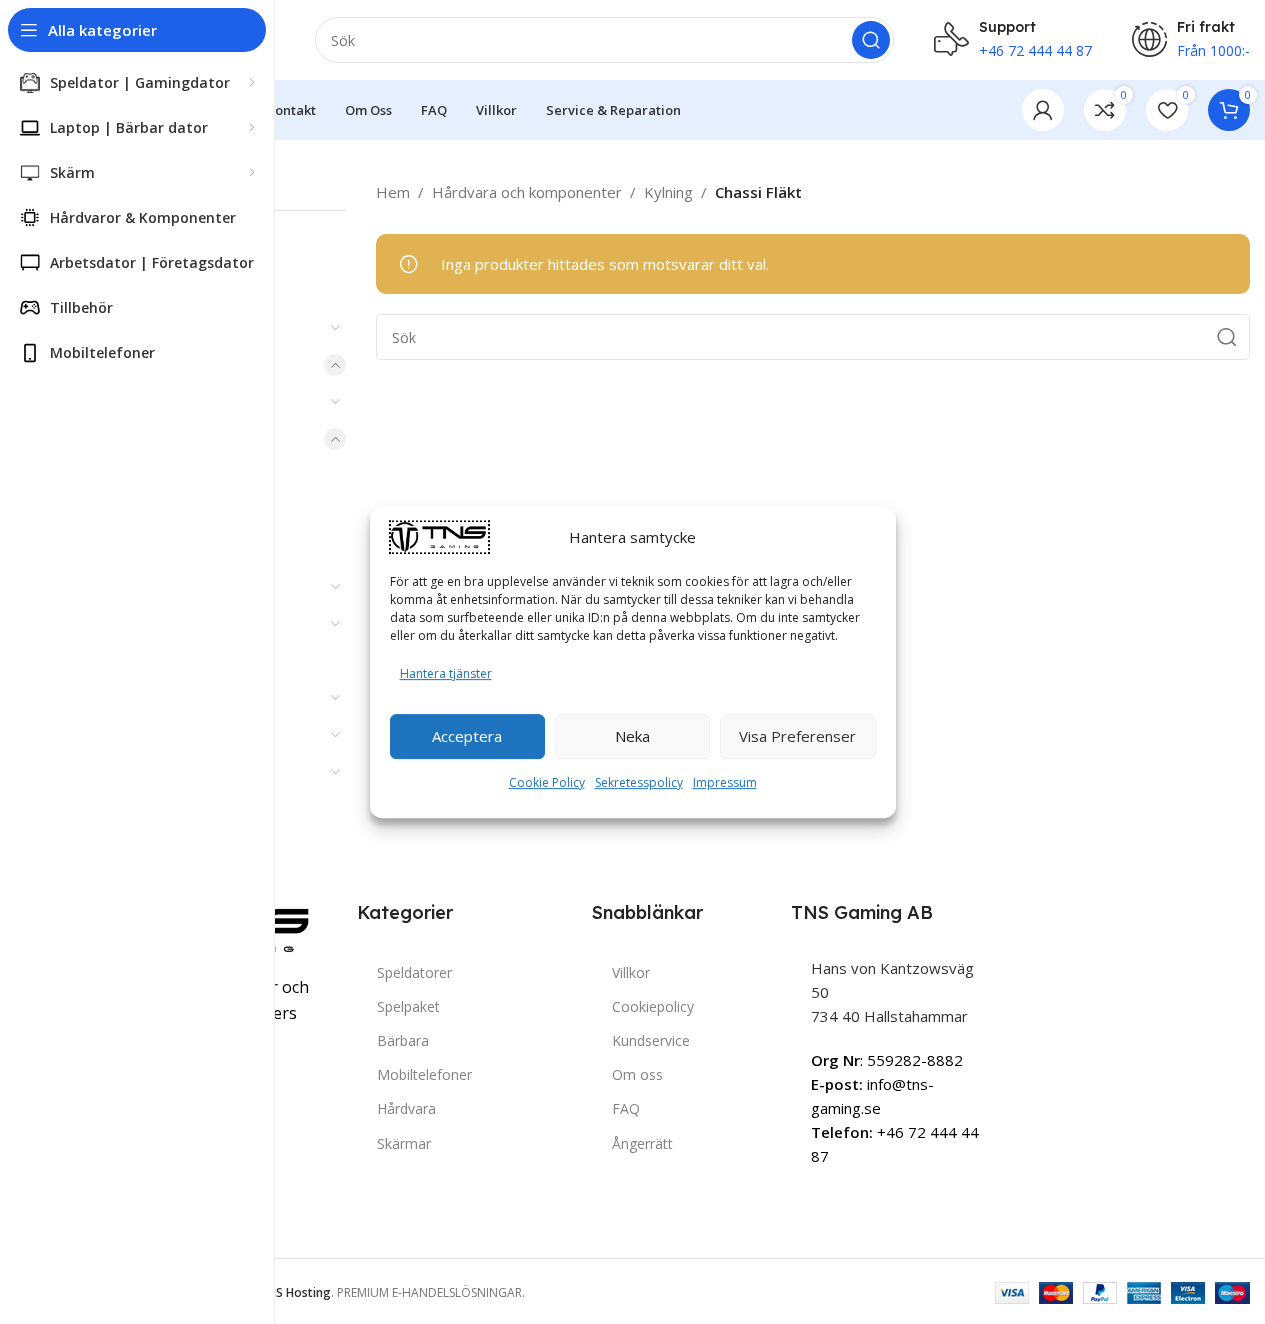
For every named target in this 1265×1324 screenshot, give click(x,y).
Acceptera (467, 736)
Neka (632, 736)
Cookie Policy (547, 782)
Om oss (637, 1074)
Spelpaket (408, 1006)
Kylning (668, 192)
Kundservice (651, 1040)
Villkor (631, 972)
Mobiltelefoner (424, 1074)
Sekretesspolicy (639, 782)
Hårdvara (406, 1108)
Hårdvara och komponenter (527, 192)
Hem (393, 192)
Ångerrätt (642, 1143)
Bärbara (403, 1040)
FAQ (626, 1108)
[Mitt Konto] (1043, 110)
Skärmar (404, 1143)
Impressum (725, 782)
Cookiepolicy (653, 1006)
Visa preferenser (797, 736)
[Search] (871, 40)
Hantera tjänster (446, 673)
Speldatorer (414, 972)
